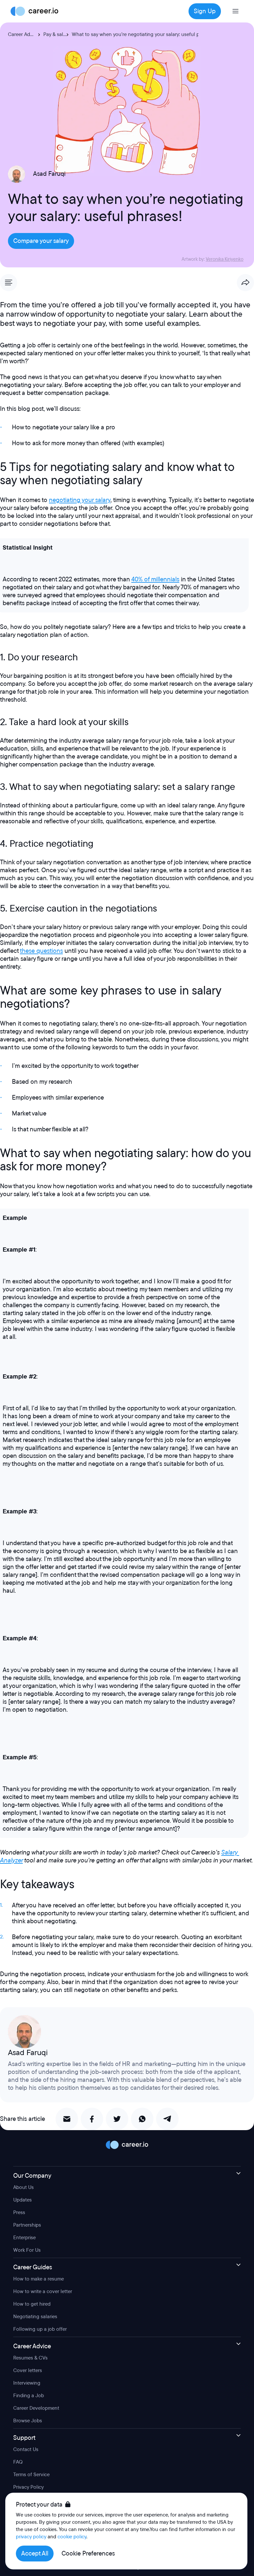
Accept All (35, 2554)
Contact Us (26, 2449)
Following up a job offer (40, 2329)
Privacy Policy (28, 2487)
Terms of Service (31, 2475)
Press (19, 2212)
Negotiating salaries (35, 2317)
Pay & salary (57, 34)
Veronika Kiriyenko (225, 259)
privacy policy (31, 2537)
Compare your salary (41, 241)
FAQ (18, 2462)
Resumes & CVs (30, 2358)
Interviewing (27, 2383)
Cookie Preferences (88, 2554)
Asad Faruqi (49, 174)
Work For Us (27, 2250)
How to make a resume (39, 2279)
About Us (23, 2187)
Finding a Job (29, 2396)
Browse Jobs (28, 2421)
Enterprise (24, 2238)
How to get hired (32, 2304)
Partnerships (27, 2225)
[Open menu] (235, 11)
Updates (22, 2200)
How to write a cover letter (43, 2291)
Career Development (36, 2408)
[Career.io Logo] (34, 11)
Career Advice (23, 34)
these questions (41, 951)
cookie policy (72, 2537)
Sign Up (205, 11)
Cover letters (28, 2370)
